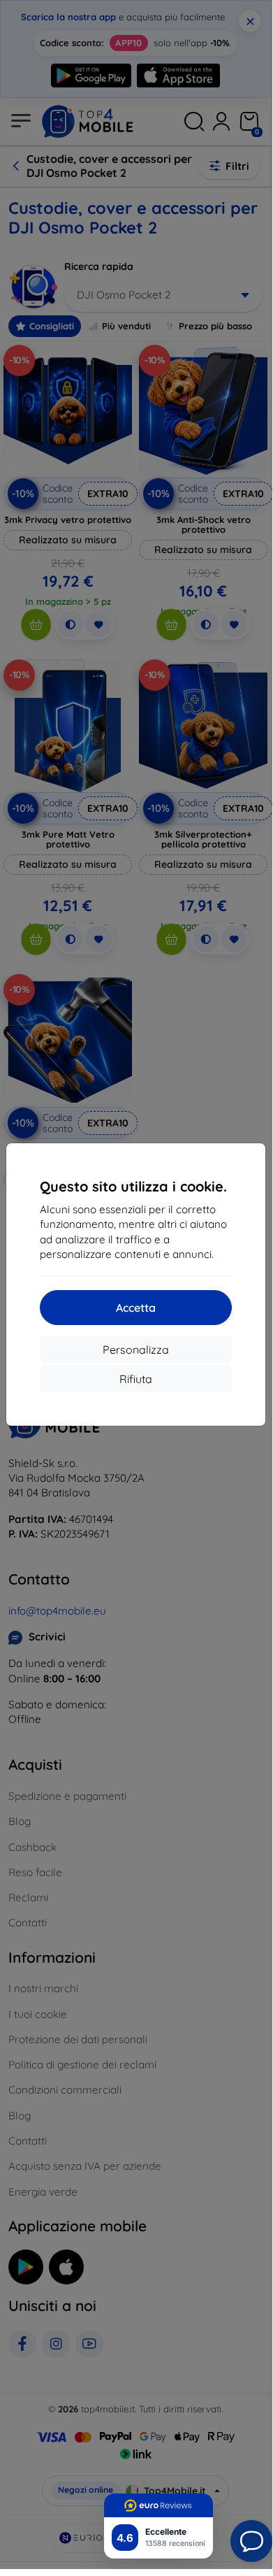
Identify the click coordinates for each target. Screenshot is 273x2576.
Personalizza (136, 1350)
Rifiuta (136, 1379)
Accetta (136, 1308)
